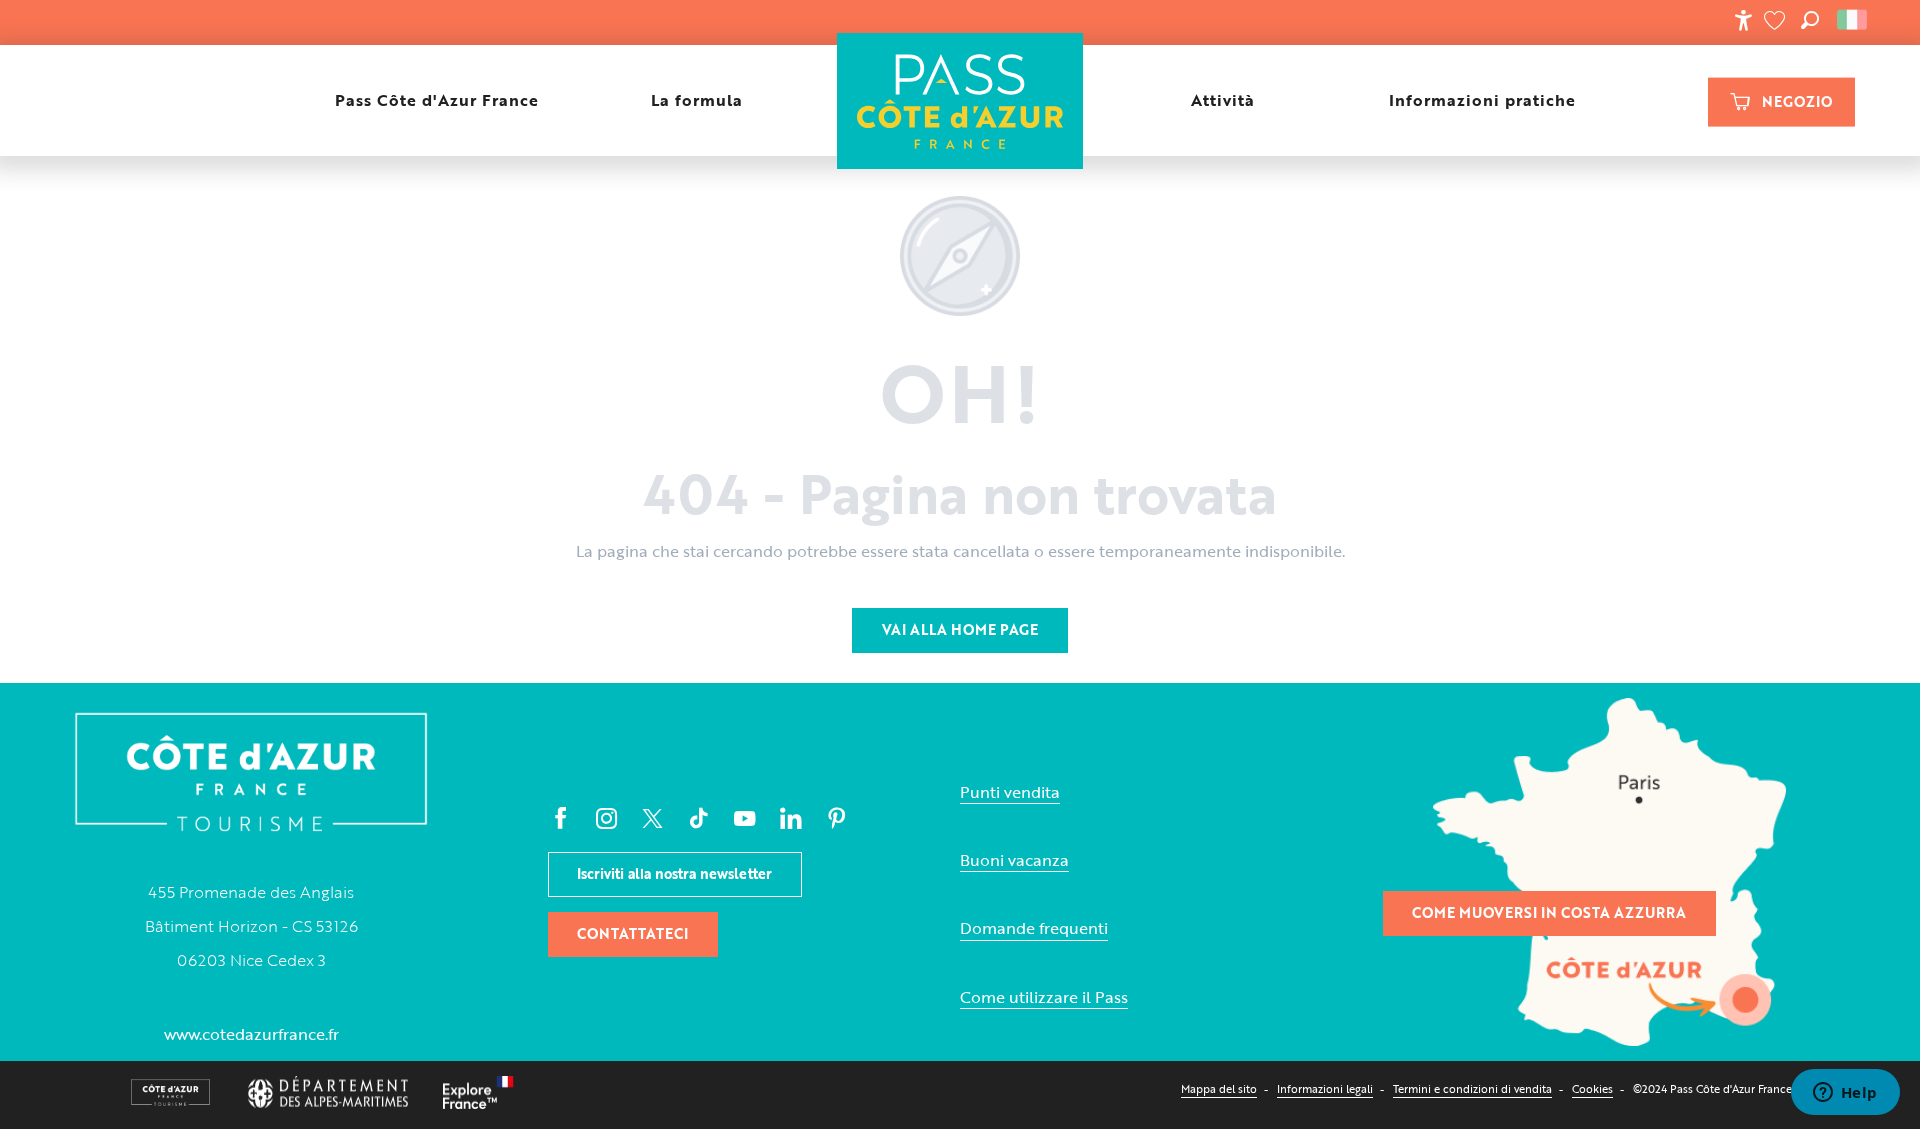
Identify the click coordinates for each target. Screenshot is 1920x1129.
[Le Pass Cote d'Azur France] (959, 100)
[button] (1810, 20)
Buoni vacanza (1014, 860)
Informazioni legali (1325, 1088)
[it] (1853, 20)
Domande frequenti (1034, 928)
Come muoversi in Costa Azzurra (1549, 912)
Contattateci (632, 933)
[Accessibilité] (1743, 20)
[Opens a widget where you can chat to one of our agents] (1845, 1094)
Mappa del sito (1219, 1088)
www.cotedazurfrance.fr (251, 1034)
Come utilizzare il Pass (1044, 997)
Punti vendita (1010, 792)
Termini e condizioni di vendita (1472, 1088)
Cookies (1592, 1088)
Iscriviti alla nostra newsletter (674, 873)
